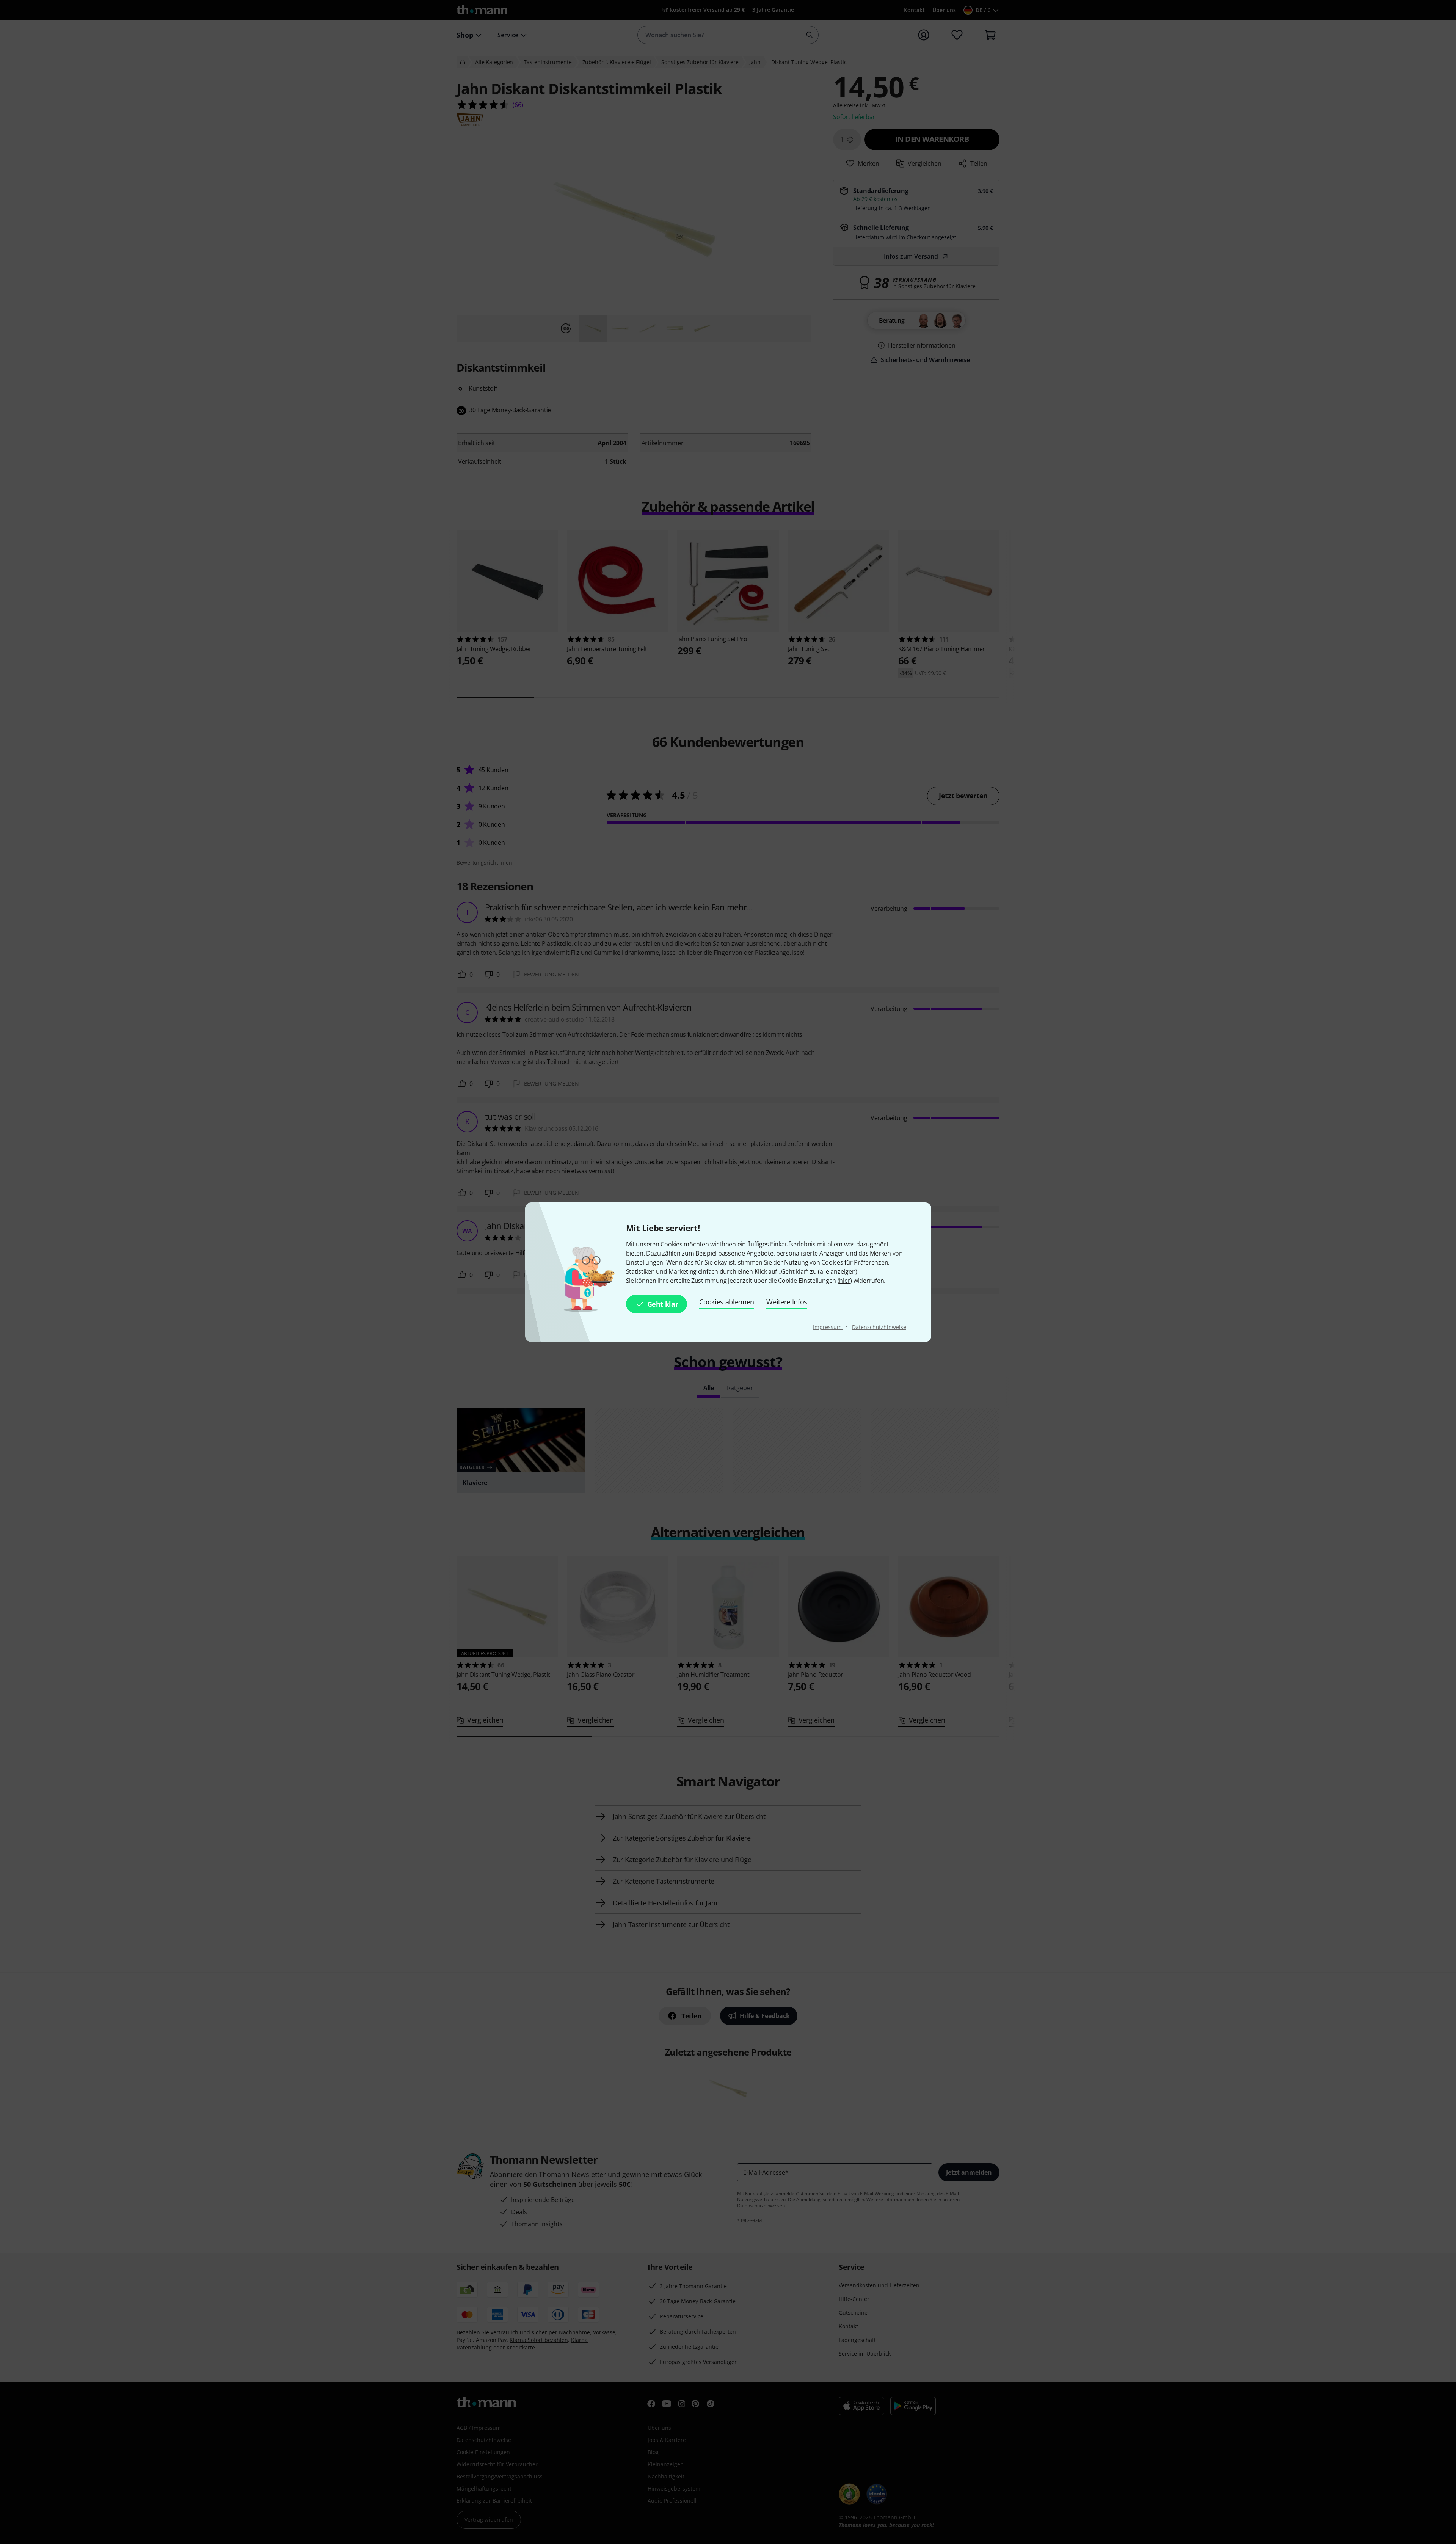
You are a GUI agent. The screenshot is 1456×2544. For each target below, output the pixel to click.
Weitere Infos (787, 1302)
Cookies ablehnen (727, 1302)
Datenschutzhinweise (879, 1327)
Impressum (828, 1327)
